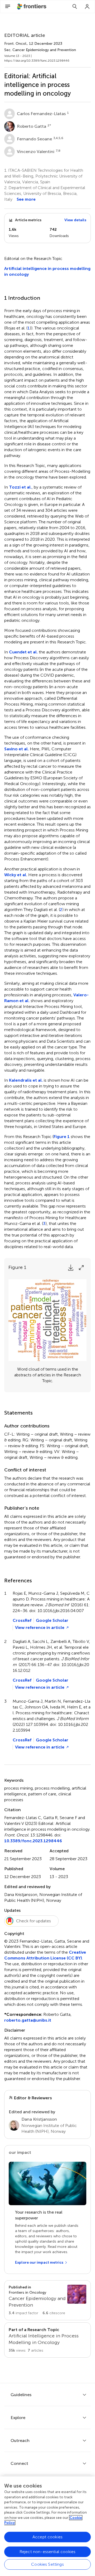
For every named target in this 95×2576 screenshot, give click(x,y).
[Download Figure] (71, 1268)
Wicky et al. (16, 875)
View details (75, 220)
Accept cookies (47, 2537)
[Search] (75, 7)
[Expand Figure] (81, 1268)
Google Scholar (52, 1620)
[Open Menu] (8, 7)
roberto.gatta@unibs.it (28, 2020)
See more (26, 199)
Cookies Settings (47, 2564)
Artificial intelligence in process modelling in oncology (47, 271)
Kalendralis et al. (26, 1080)
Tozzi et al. (20, 487)
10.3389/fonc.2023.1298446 (33, 1841)
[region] (47, 2526)
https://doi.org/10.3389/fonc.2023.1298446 (37, 61)
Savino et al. (16, 749)
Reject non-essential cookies (47, 2552)
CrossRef (22, 1620)
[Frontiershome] (32, 7)
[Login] (87, 7)
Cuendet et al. (23, 652)
